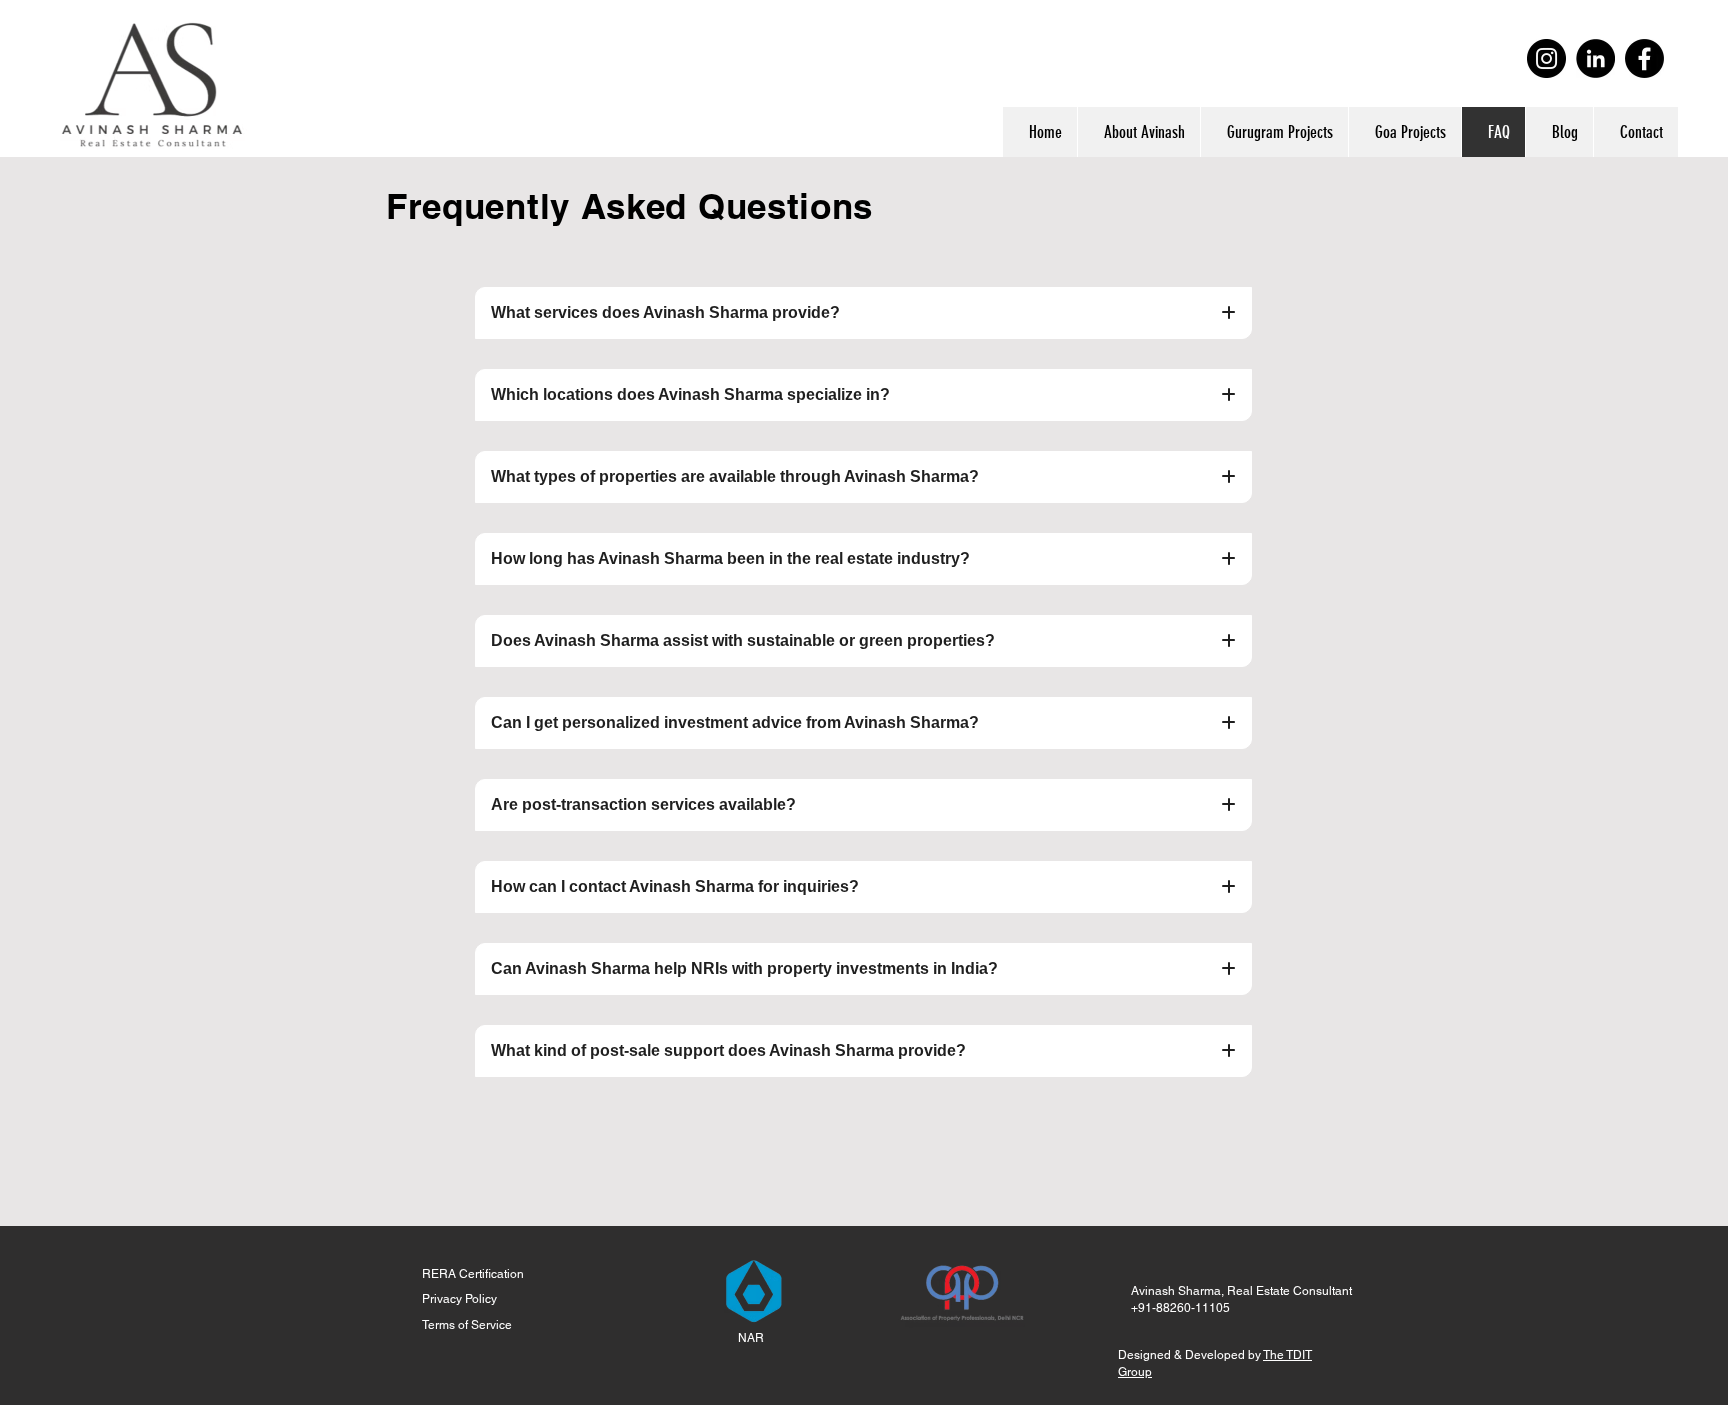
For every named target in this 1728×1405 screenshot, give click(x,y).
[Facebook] (1644, 58)
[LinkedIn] (1595, 58)
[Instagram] (1546, 58)
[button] (1274, 132)
